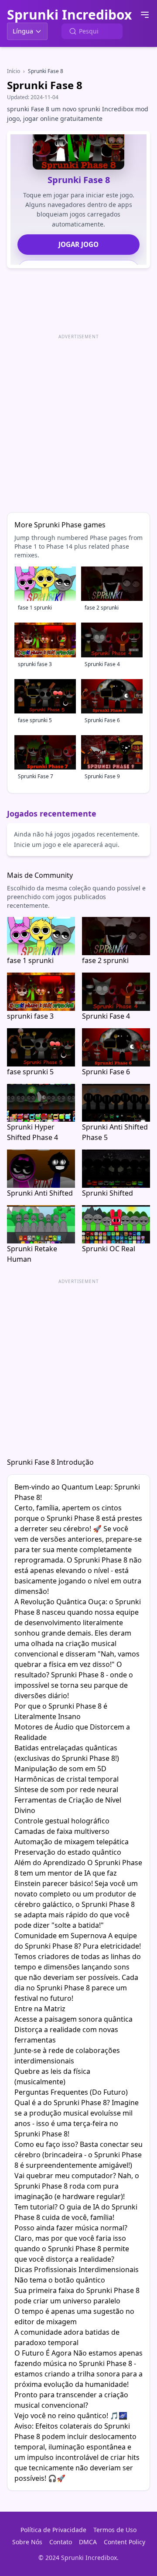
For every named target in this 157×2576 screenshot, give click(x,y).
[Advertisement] (78, 420)
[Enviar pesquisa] (73, 31)
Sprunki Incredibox (69, 15)
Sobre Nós (27, 2542)
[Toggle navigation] (145, 15)
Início (14, 71)
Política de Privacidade (53, 2530)
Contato (61, 2542)
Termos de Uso (115, 2530)
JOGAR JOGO (78, 244)
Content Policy (125, 2542)
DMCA (88, 2542)
